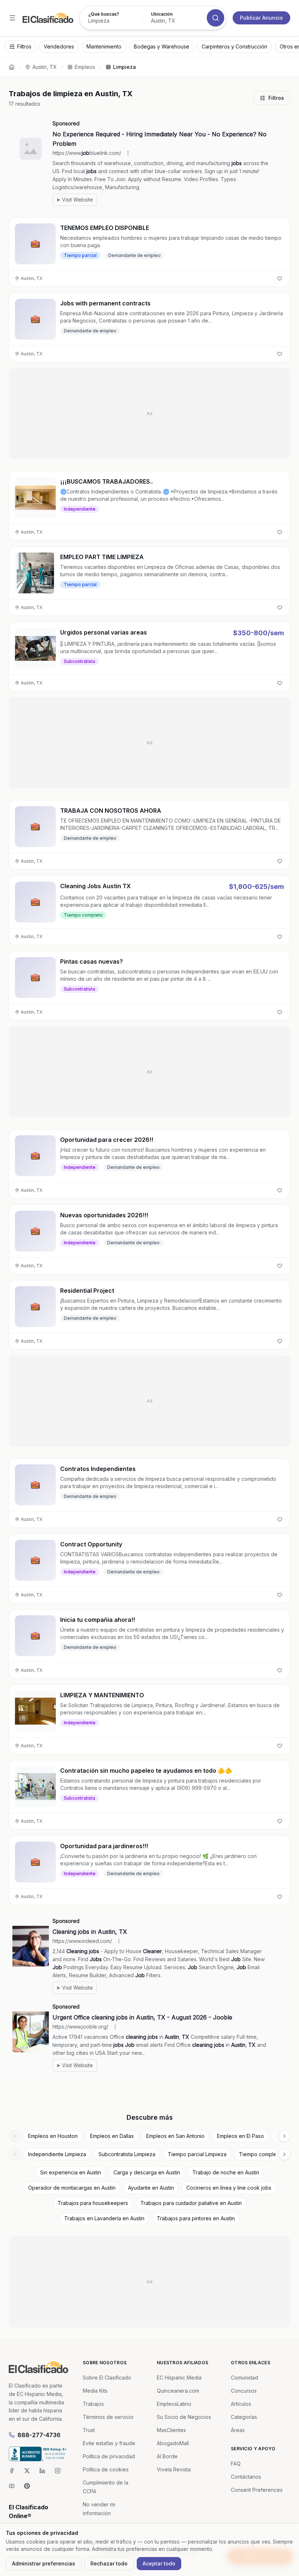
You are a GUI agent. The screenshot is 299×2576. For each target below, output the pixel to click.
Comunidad (244, 2378)
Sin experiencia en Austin (71, 2172)
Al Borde (167, 2456)
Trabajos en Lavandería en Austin (104, 2218)
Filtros (276, 98)
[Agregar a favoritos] (280, 278)
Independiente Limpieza (57, 2154)
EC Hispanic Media (179, 2378)
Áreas (238, 2430)
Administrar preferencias (44, 2563)
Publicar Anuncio (261, 18)
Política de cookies (106, 2469)
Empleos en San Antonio (175, 2136)
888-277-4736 (39, 2435)
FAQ (236, 2464)
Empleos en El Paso (240, 2136)
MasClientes (171, 2430)
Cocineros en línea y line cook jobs (229, 2188)
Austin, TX (45, 67)
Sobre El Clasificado (107, 2378)
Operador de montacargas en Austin (72, 2188)
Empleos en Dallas (112, 2136)
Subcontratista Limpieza (127, 2154)
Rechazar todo (109, 2563)
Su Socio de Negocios (184, 2417)
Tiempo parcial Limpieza (197, 2154)
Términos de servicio (108, 2417)
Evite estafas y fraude (109, 2443)
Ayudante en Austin (151, 2188)
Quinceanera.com (178, 2391)
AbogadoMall (173, 2443)
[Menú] (12, 18)
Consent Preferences (257, 2490)
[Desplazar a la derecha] (284, 2136)
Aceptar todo (159, 2563)
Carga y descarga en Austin (147, 2172)
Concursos (244, 2391)
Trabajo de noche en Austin (226, 2172)
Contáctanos (246, 2477)
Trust (89, 2430)
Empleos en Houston (53, 2136)
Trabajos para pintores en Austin (196, 2218)
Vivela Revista (174, 2469)
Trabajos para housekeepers (93, 2203)
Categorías (244, 2417)
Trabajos (93, 2404)
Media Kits (95, 2391)
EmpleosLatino (174, 2404)
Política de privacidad (109, 2456)
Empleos (85, 67)
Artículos (241, 2404)
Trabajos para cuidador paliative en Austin (191, 2203)
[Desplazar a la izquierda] (15, 2136)
